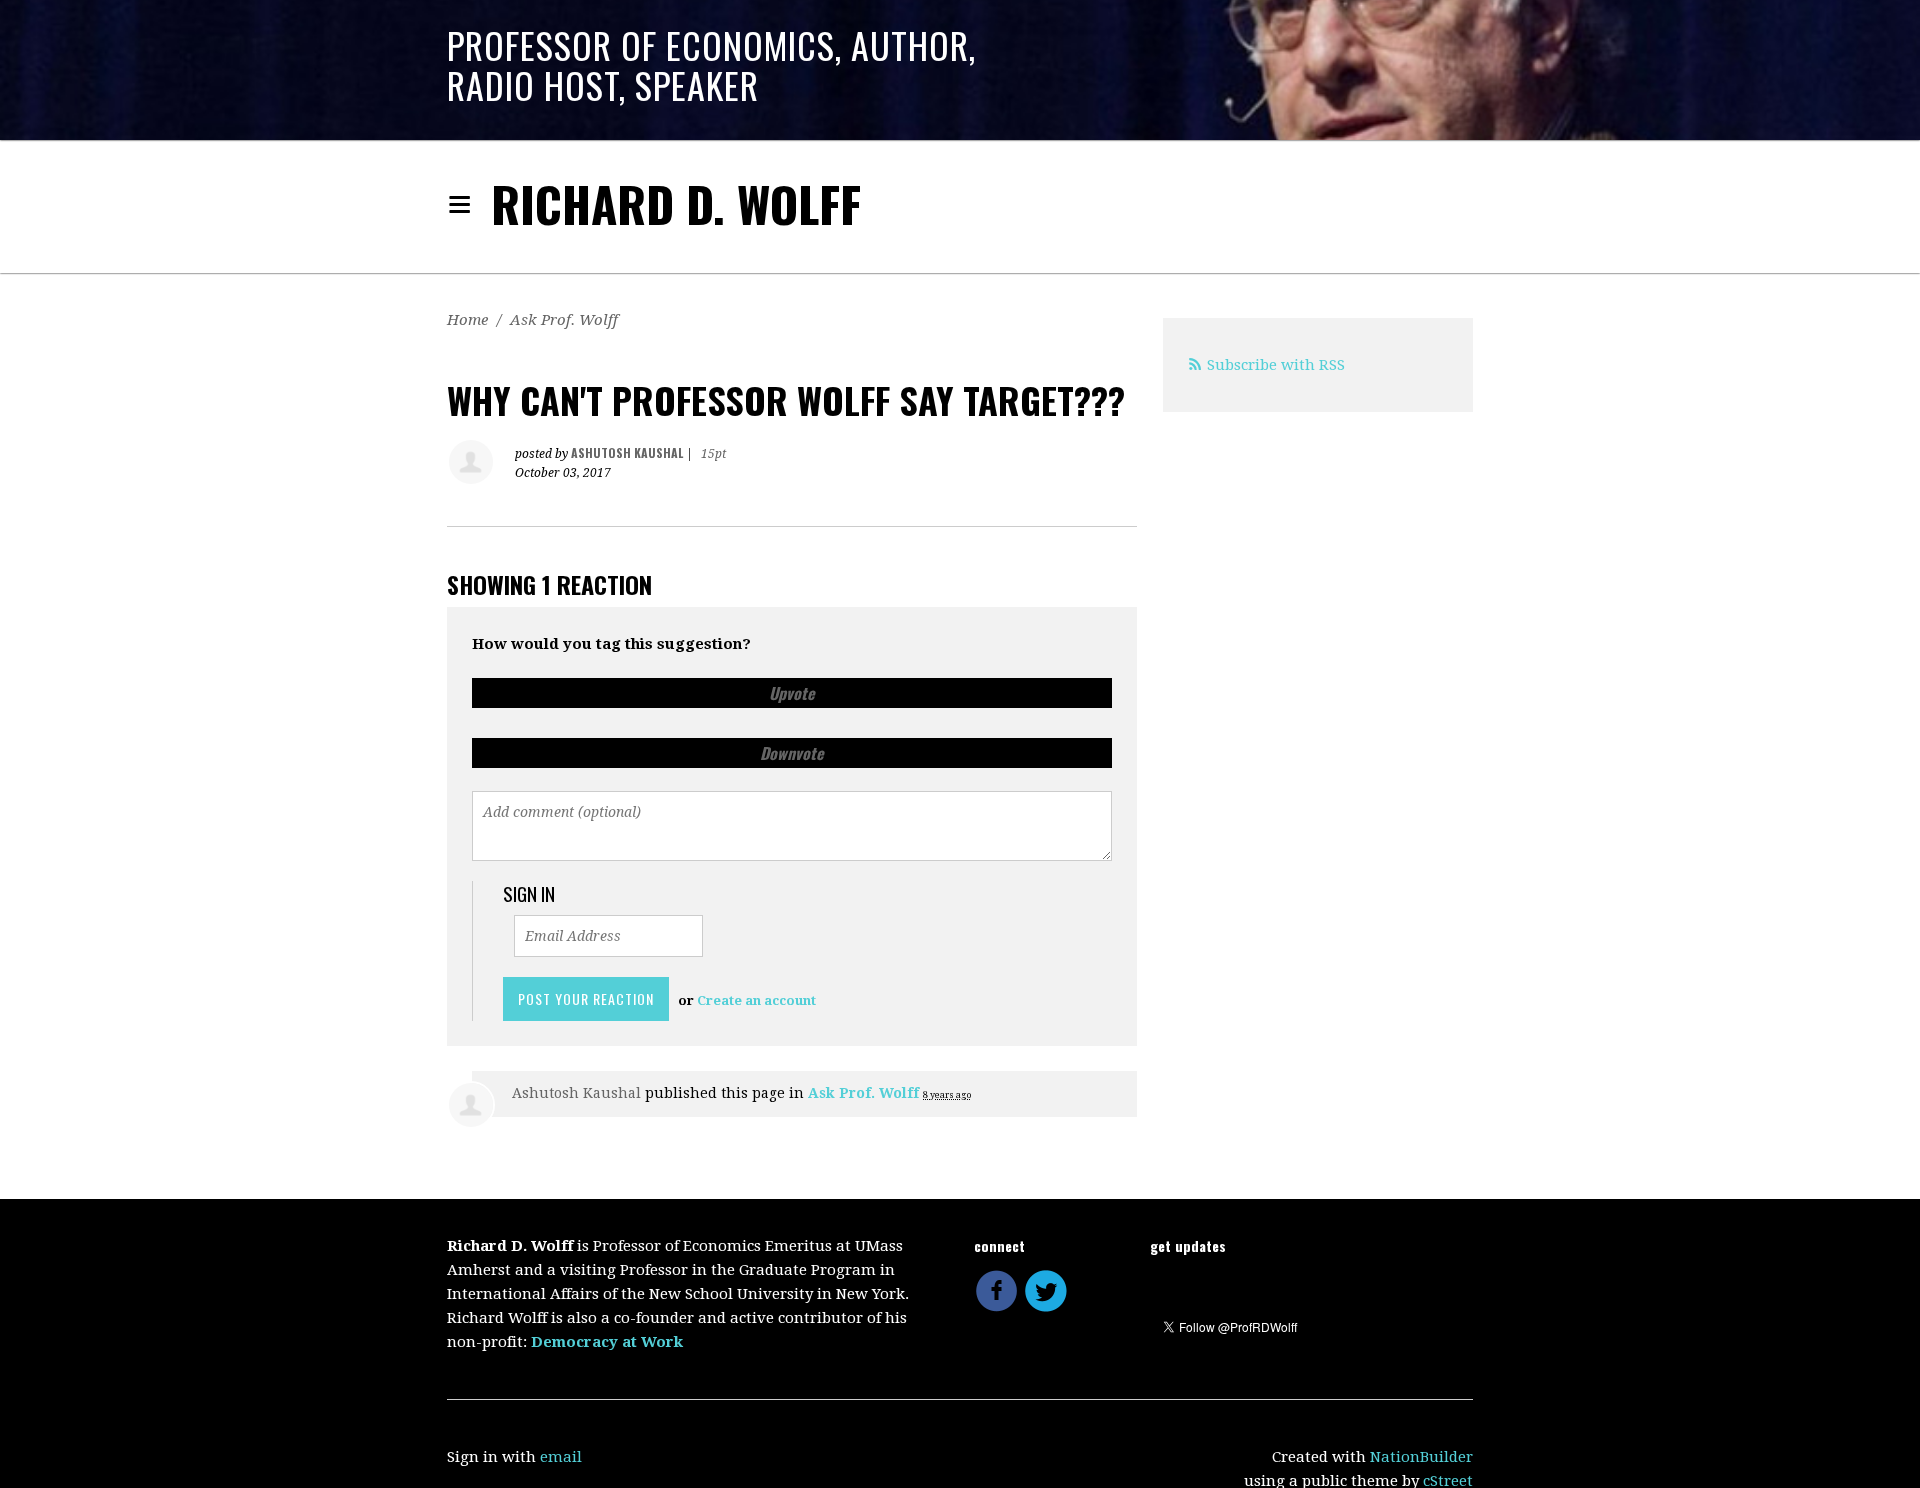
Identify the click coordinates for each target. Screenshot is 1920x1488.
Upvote (792, 693)
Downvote (792, 753)
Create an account (756, 1000)
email (561, 1457)
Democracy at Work (607, 1342)
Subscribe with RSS (1276, 365)
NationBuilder (1421, 1457)
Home (467, 320)
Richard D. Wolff (676, 203)
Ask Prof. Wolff (564, 320)
